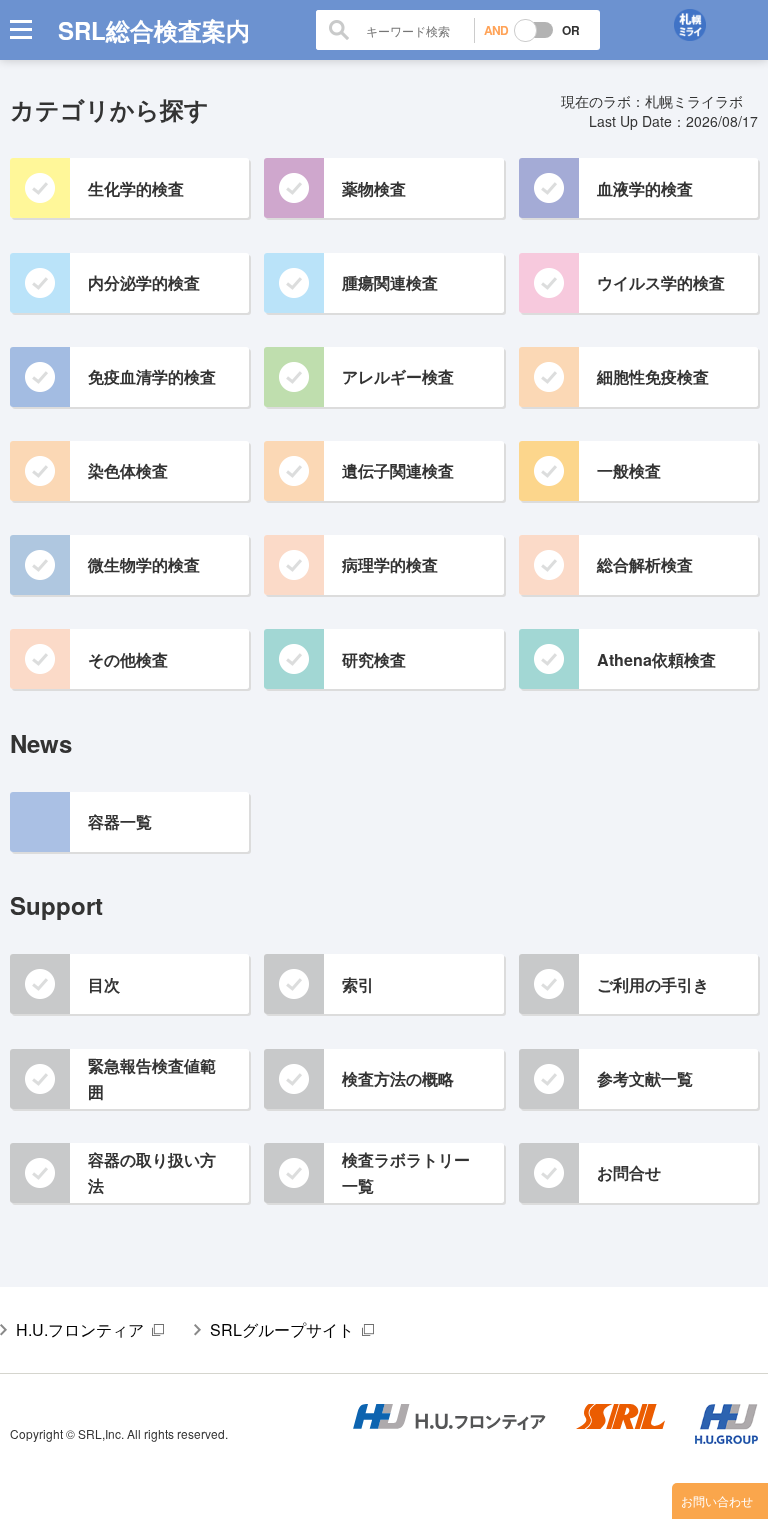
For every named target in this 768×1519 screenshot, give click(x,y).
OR (571, 30)
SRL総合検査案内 (154, 30)
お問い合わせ (717, 1500)
